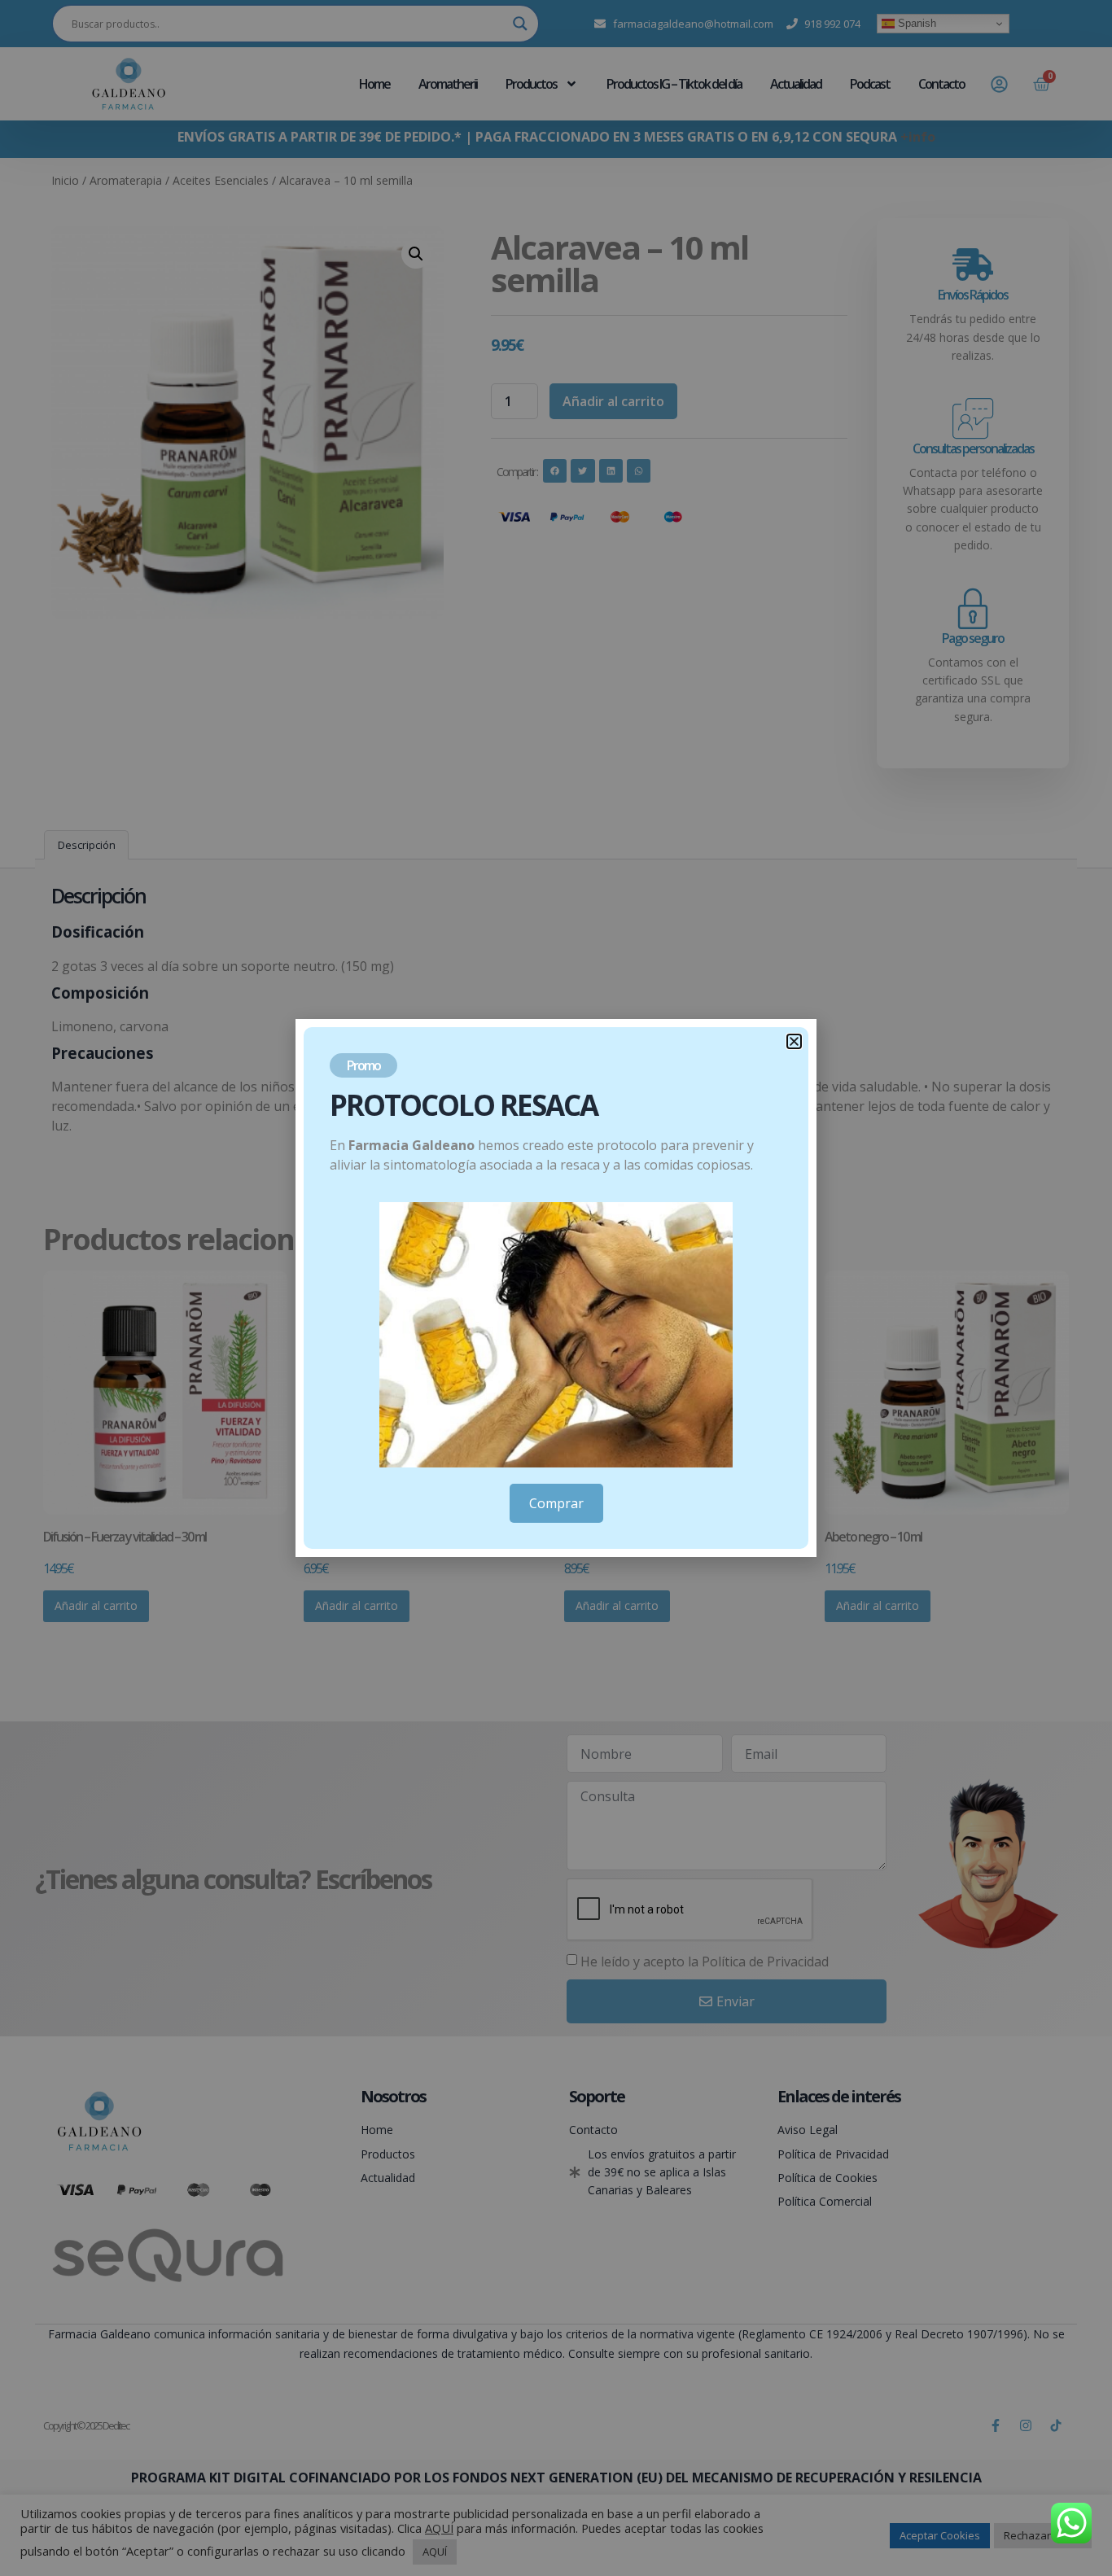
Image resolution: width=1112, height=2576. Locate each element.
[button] (794, 1041)
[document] (556, 1288)
